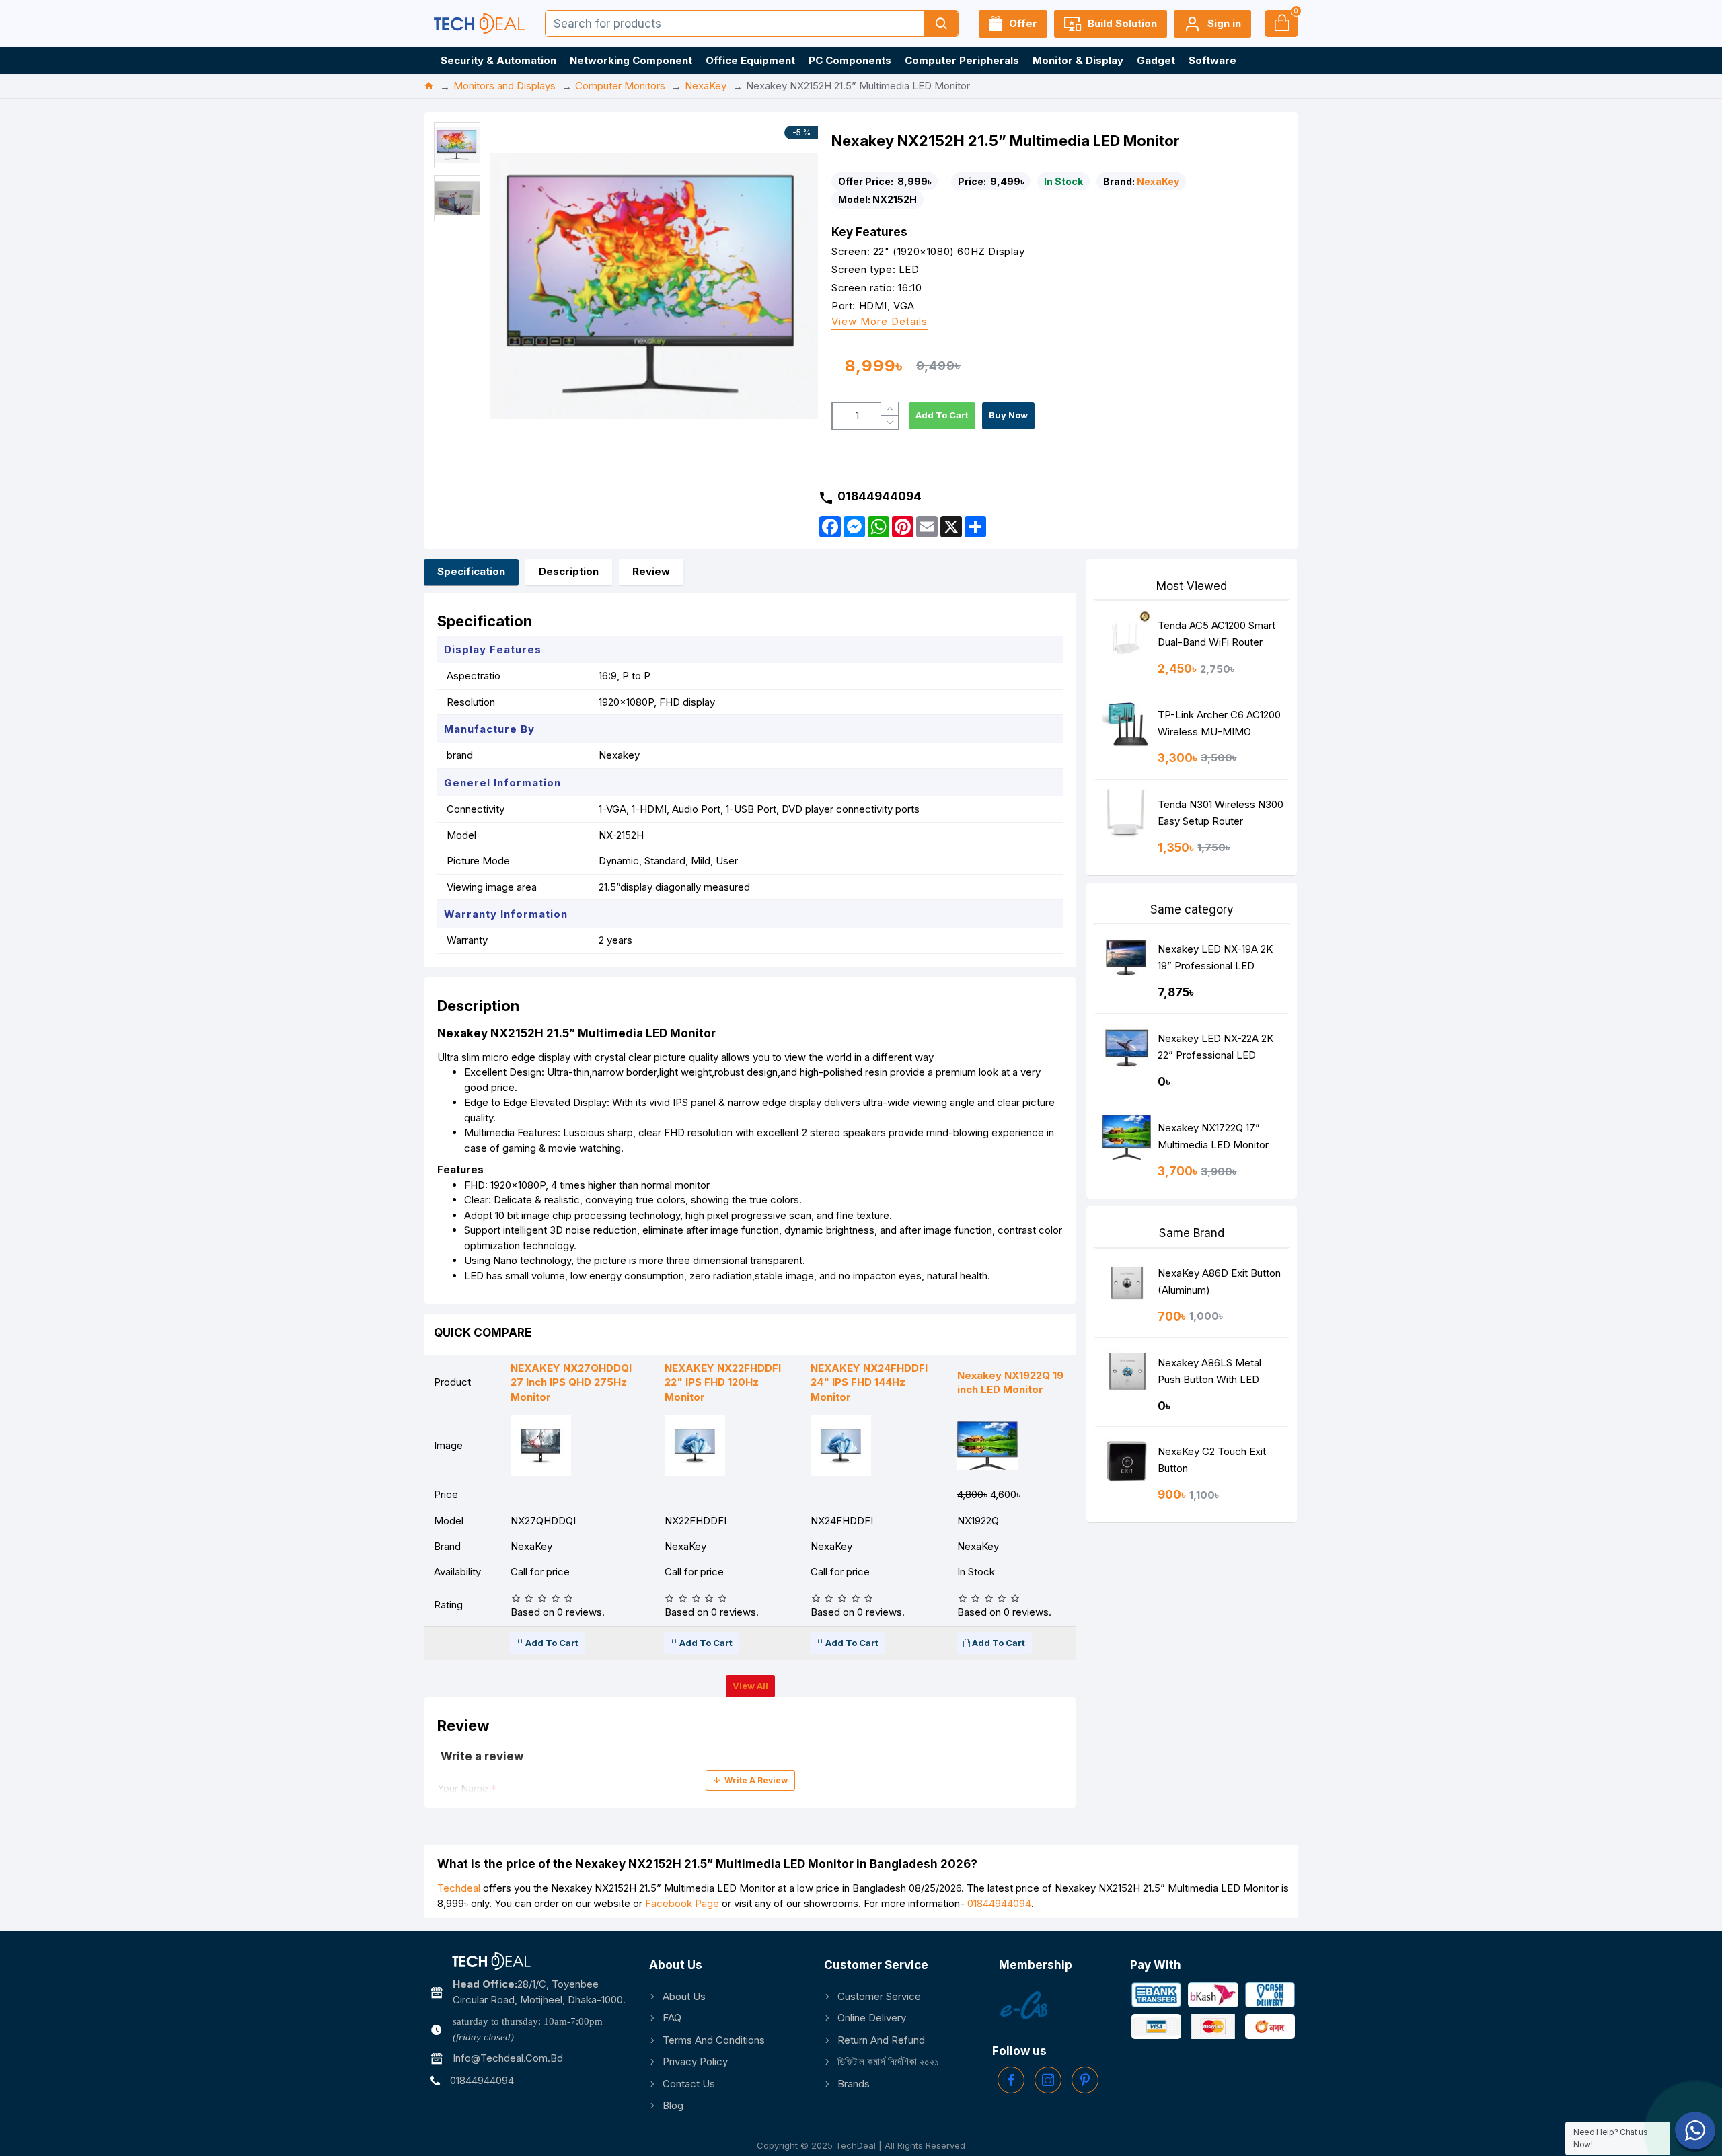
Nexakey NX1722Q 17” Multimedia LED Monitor (1213, 1136)
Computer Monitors (620, 86)
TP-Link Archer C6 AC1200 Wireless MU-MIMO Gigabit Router (1219, 726)
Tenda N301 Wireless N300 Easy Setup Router (1221, 813)
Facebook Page (682, 1903)
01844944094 (999, 1903)
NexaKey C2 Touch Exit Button (1212, 1460)
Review (651, 571)
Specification (471, 571)
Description (569, 571)
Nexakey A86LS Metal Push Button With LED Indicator (1209, 1374)
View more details (879, 322)
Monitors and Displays (504, 86)
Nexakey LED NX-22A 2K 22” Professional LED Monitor (1215, 1050)
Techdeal (459, 1888)
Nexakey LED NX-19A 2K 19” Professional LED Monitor (1215, 960)
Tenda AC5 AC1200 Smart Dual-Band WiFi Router (1216, 634)
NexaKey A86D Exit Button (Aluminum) (1219, 1281)
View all (750, 1686)
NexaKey (706, 86)
